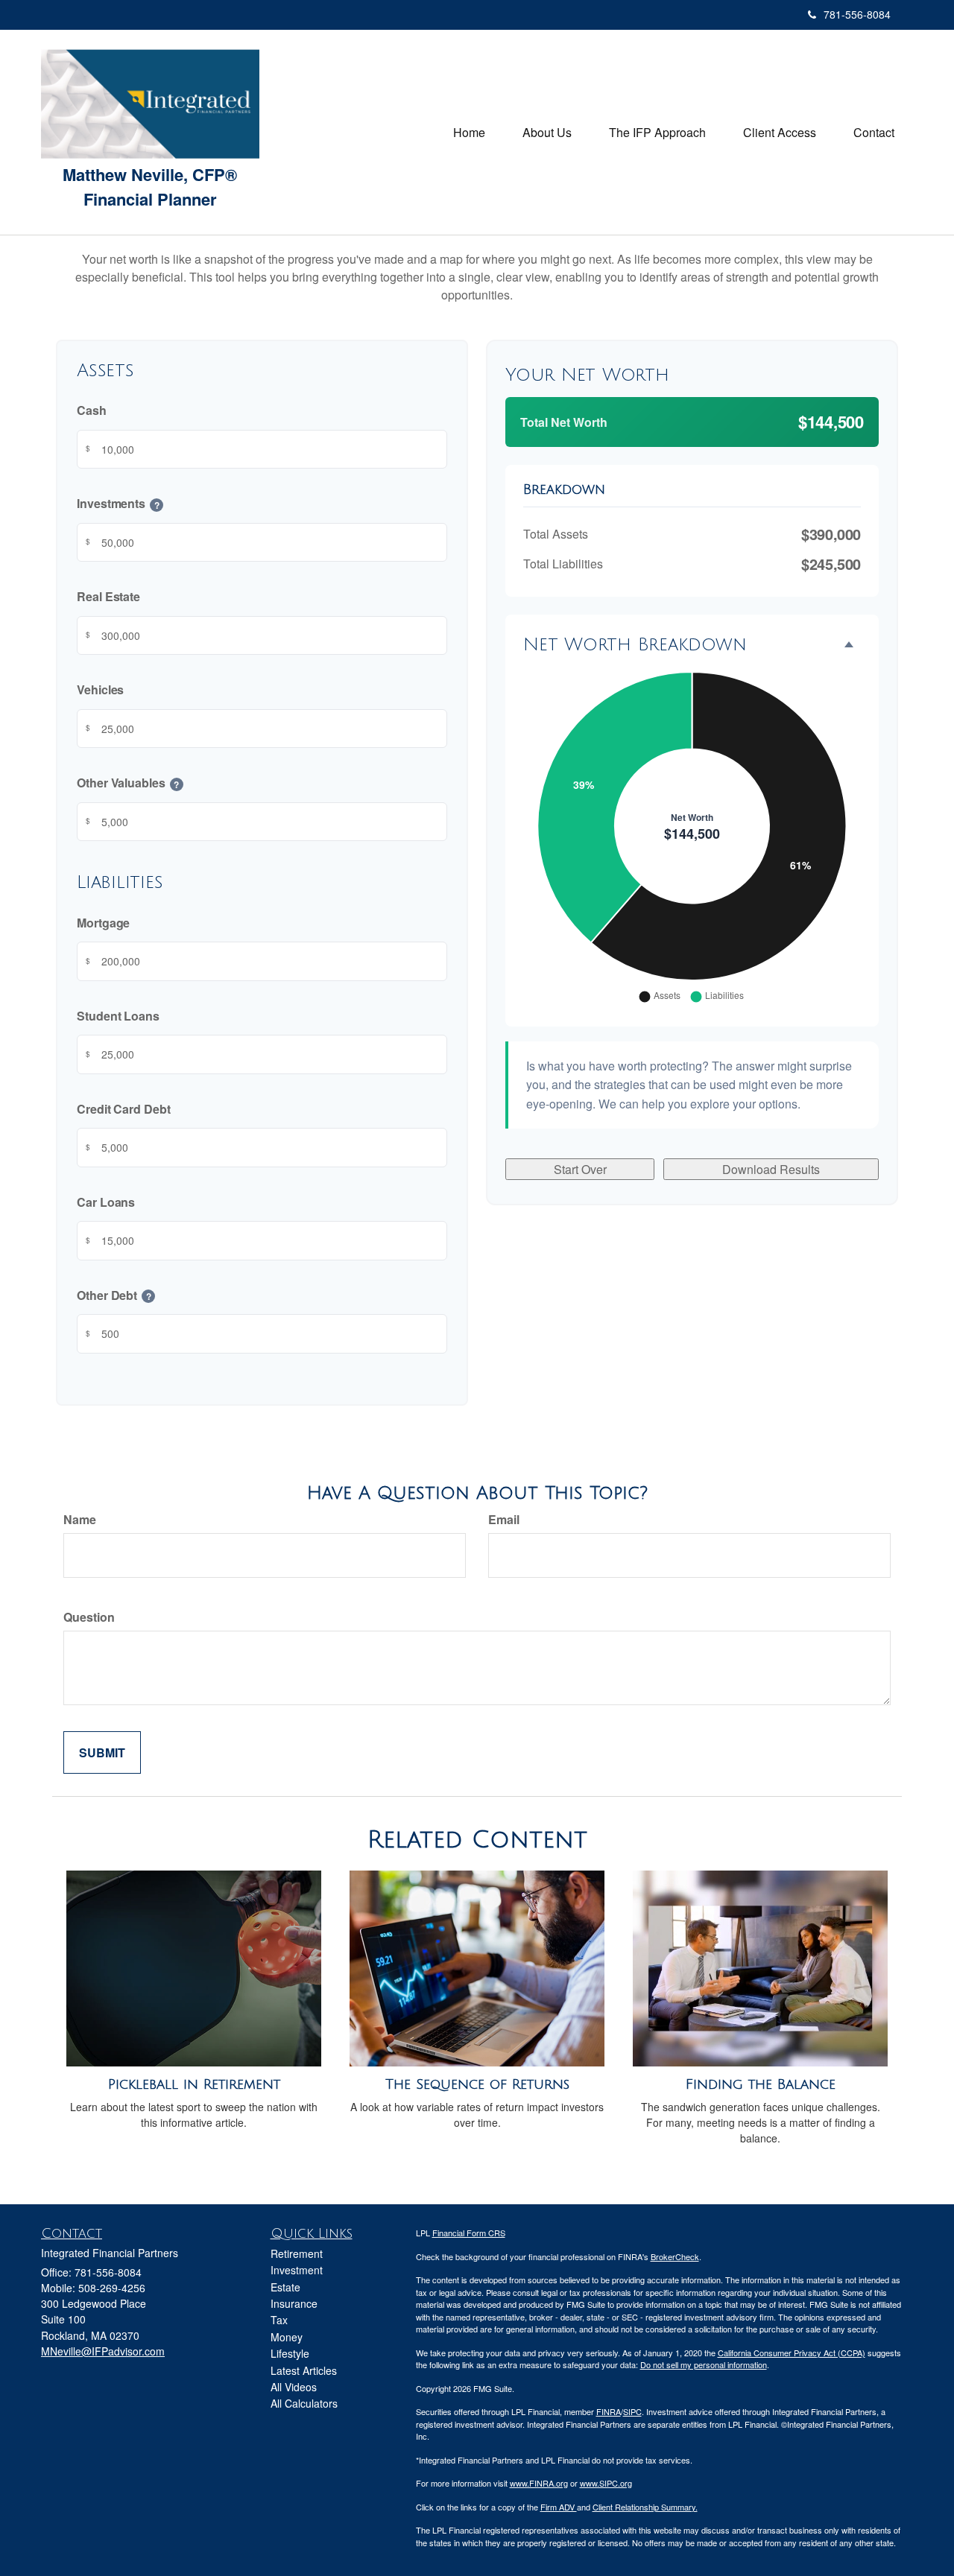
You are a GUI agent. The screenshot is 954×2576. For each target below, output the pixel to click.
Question (89, 1617)
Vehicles (100, 690)
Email (504, 1519)
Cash (92, 411)
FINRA (609, 2411)
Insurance (294, 2303)
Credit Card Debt (124, 1109)
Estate (285, 2287)
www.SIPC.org (606, 2483)
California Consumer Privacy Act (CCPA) (792, 2353)
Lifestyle (290, 2353)
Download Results (771, 1169)
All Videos (294, 2387)
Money (287, 2337)
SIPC (632, 2411)
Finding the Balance (761, 2084)
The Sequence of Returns (477, 2084)
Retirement (297, 2253)
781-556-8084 (857, 14)
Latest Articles (304, 2370)
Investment (297, 2270)
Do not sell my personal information (704, 2364)
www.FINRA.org (539, 2483)
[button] (547, 133)
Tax (279, 2320)
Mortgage (103, 923)
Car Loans (106, 1202)
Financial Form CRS (469, 2233)
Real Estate (108, 597)
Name (80, 1519)
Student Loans (118, 1016)
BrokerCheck (675, 2256)
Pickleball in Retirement (194, 2084)
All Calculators (304, 2403)
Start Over (580, 1169)
